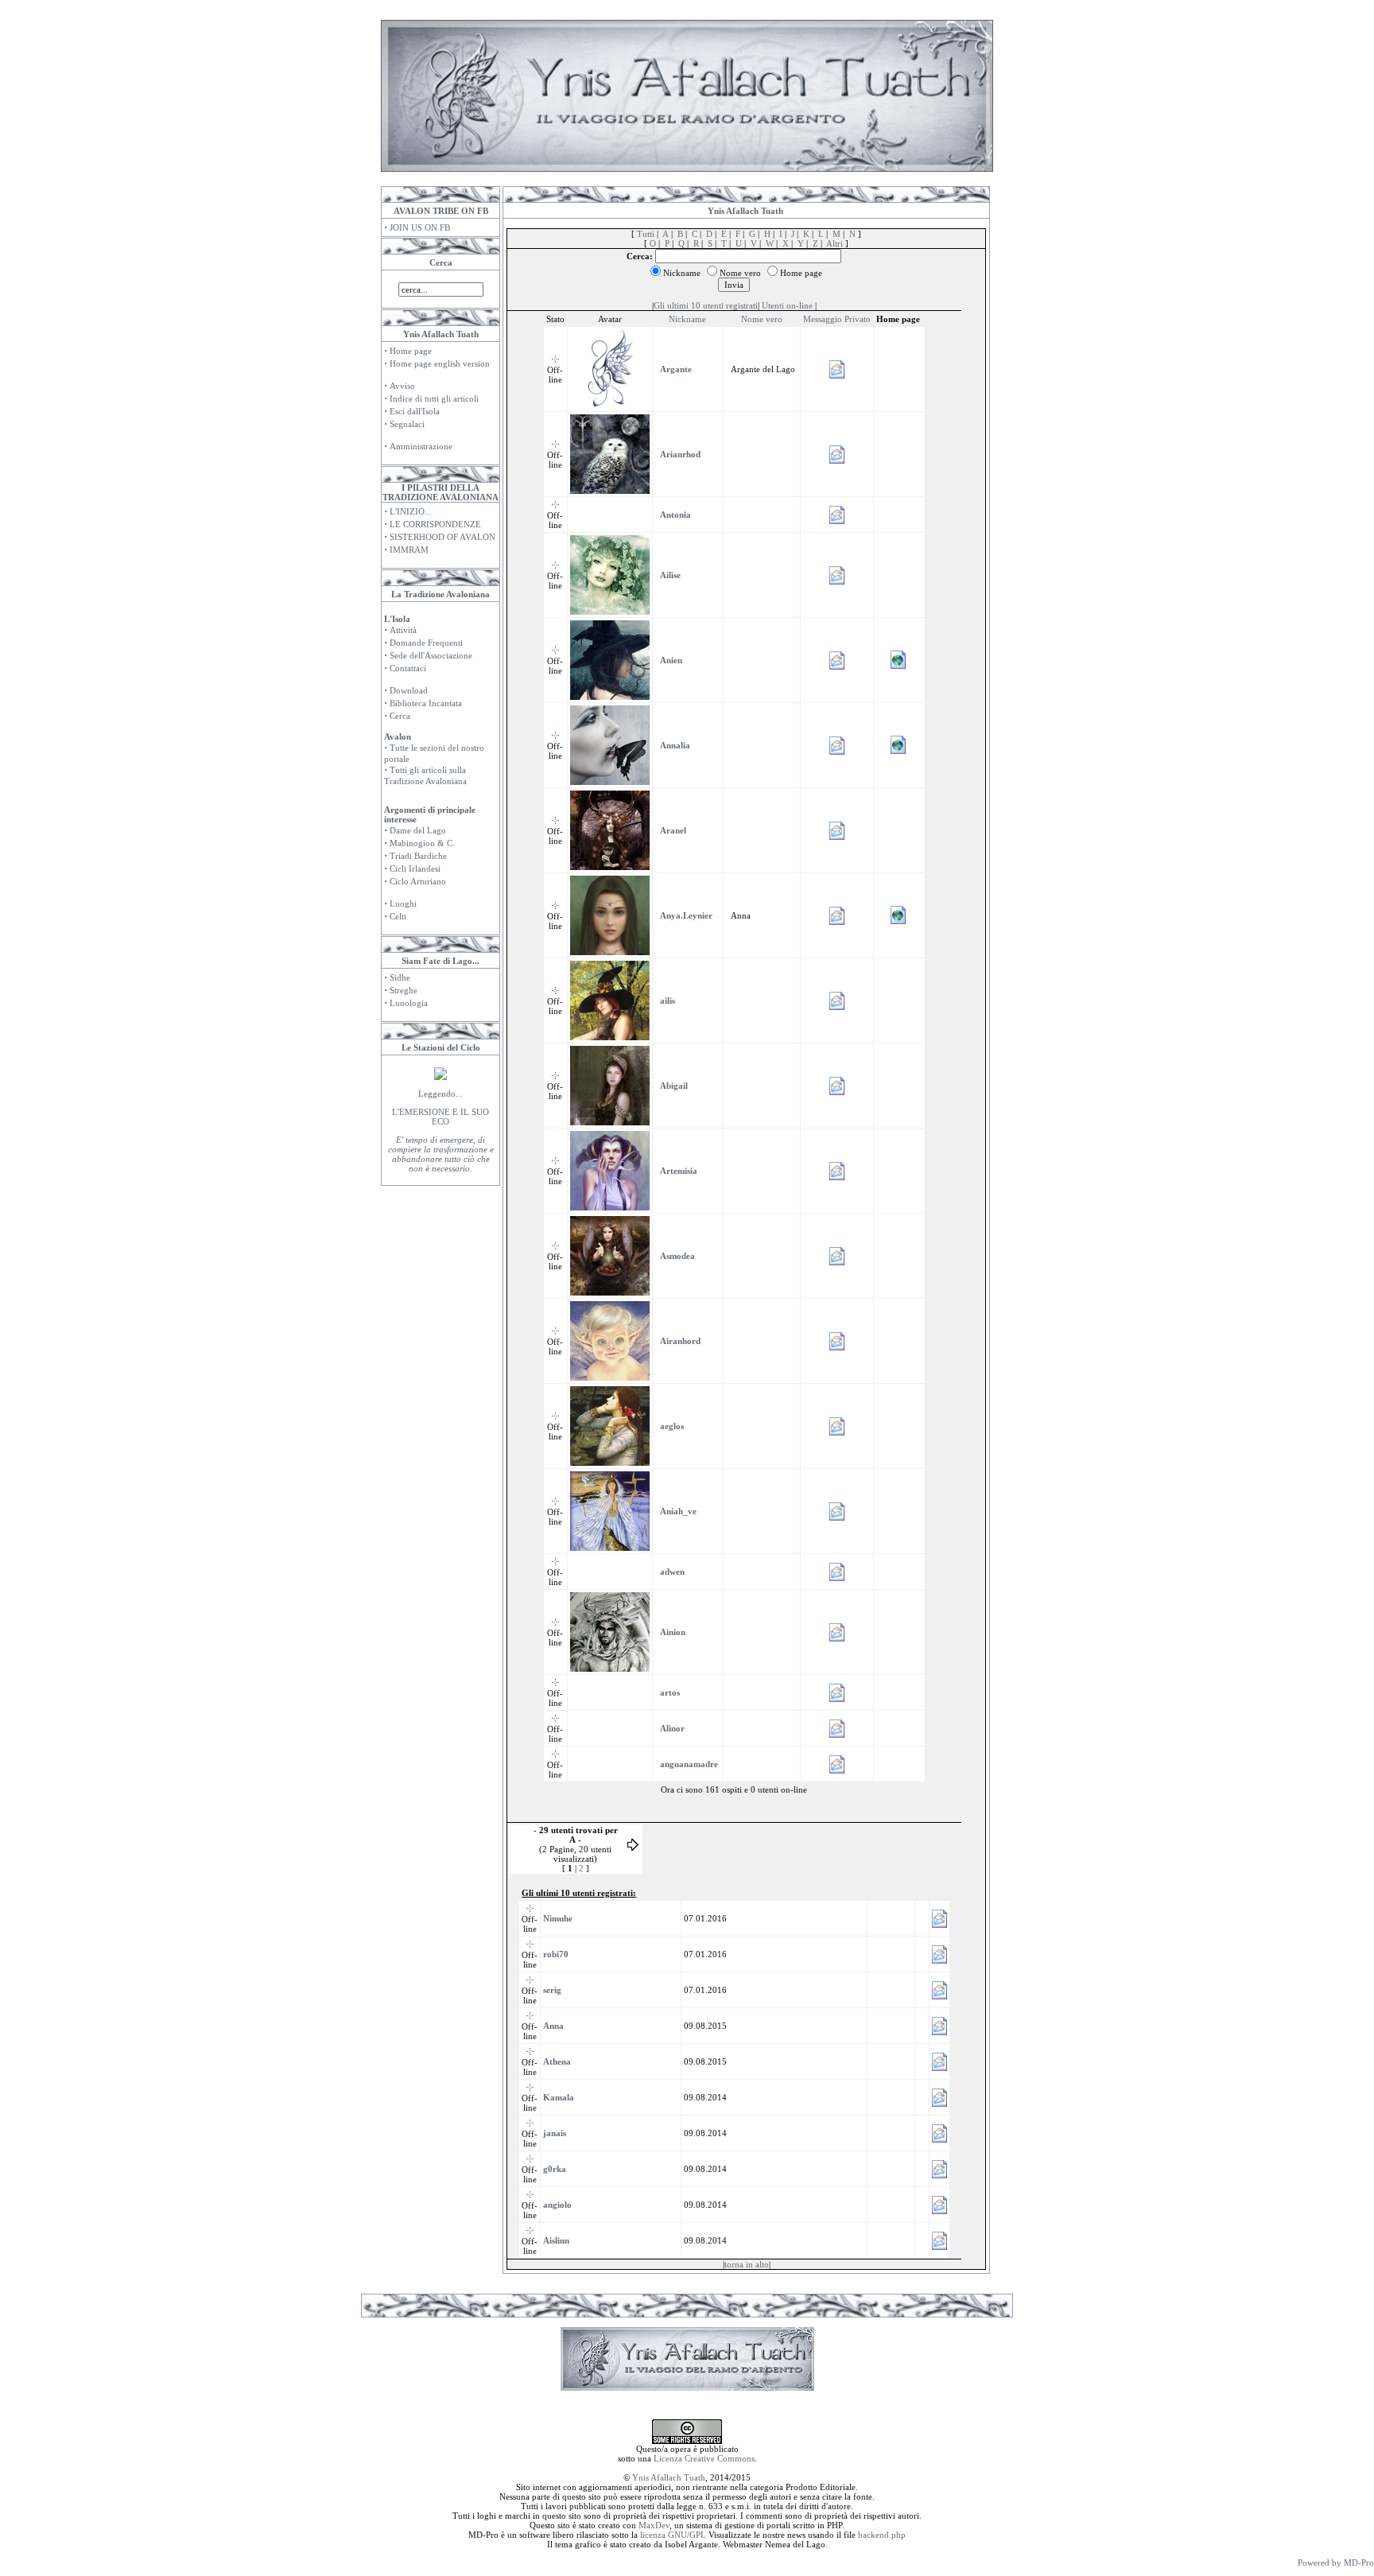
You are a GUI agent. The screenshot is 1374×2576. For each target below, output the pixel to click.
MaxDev (654, 2525)
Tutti (646, 234)
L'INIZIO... (411, 511)
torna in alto (747, 2264)
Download (409, 690)
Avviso (402, 386)
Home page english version (440, 363)
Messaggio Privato (837, 319)
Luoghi (403, 903)
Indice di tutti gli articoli (434, 398)
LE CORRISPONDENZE (435, 524)
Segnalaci (407, 424)
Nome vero (762, 319)
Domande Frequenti (426, 643)
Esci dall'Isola (415, 411)
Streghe (404, 990)
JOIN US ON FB (420, 227)
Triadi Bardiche (418, 856)
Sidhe (400, 977)
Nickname (687, 319)
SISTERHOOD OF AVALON (442, 537)
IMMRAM (409, 550)
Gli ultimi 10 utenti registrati (706, 305)
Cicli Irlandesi (415, 868)
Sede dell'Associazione (431, 655)
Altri (834, 243)
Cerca (400, 716)
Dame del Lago (418, 830)
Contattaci (408, 668)
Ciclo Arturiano (418, 881)
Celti (398, 916)
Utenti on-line (787, 305)
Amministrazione (421, 446)
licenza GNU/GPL (673, 2535)
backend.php (882, 2535)
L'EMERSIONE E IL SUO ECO (441, 1117)
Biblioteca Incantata (426, 703)
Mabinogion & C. (422, 843)
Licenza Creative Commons (704, 2458)
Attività (403, 630)
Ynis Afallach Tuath (669, 2477)
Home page (411, 351)
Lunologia (409, 1003)
